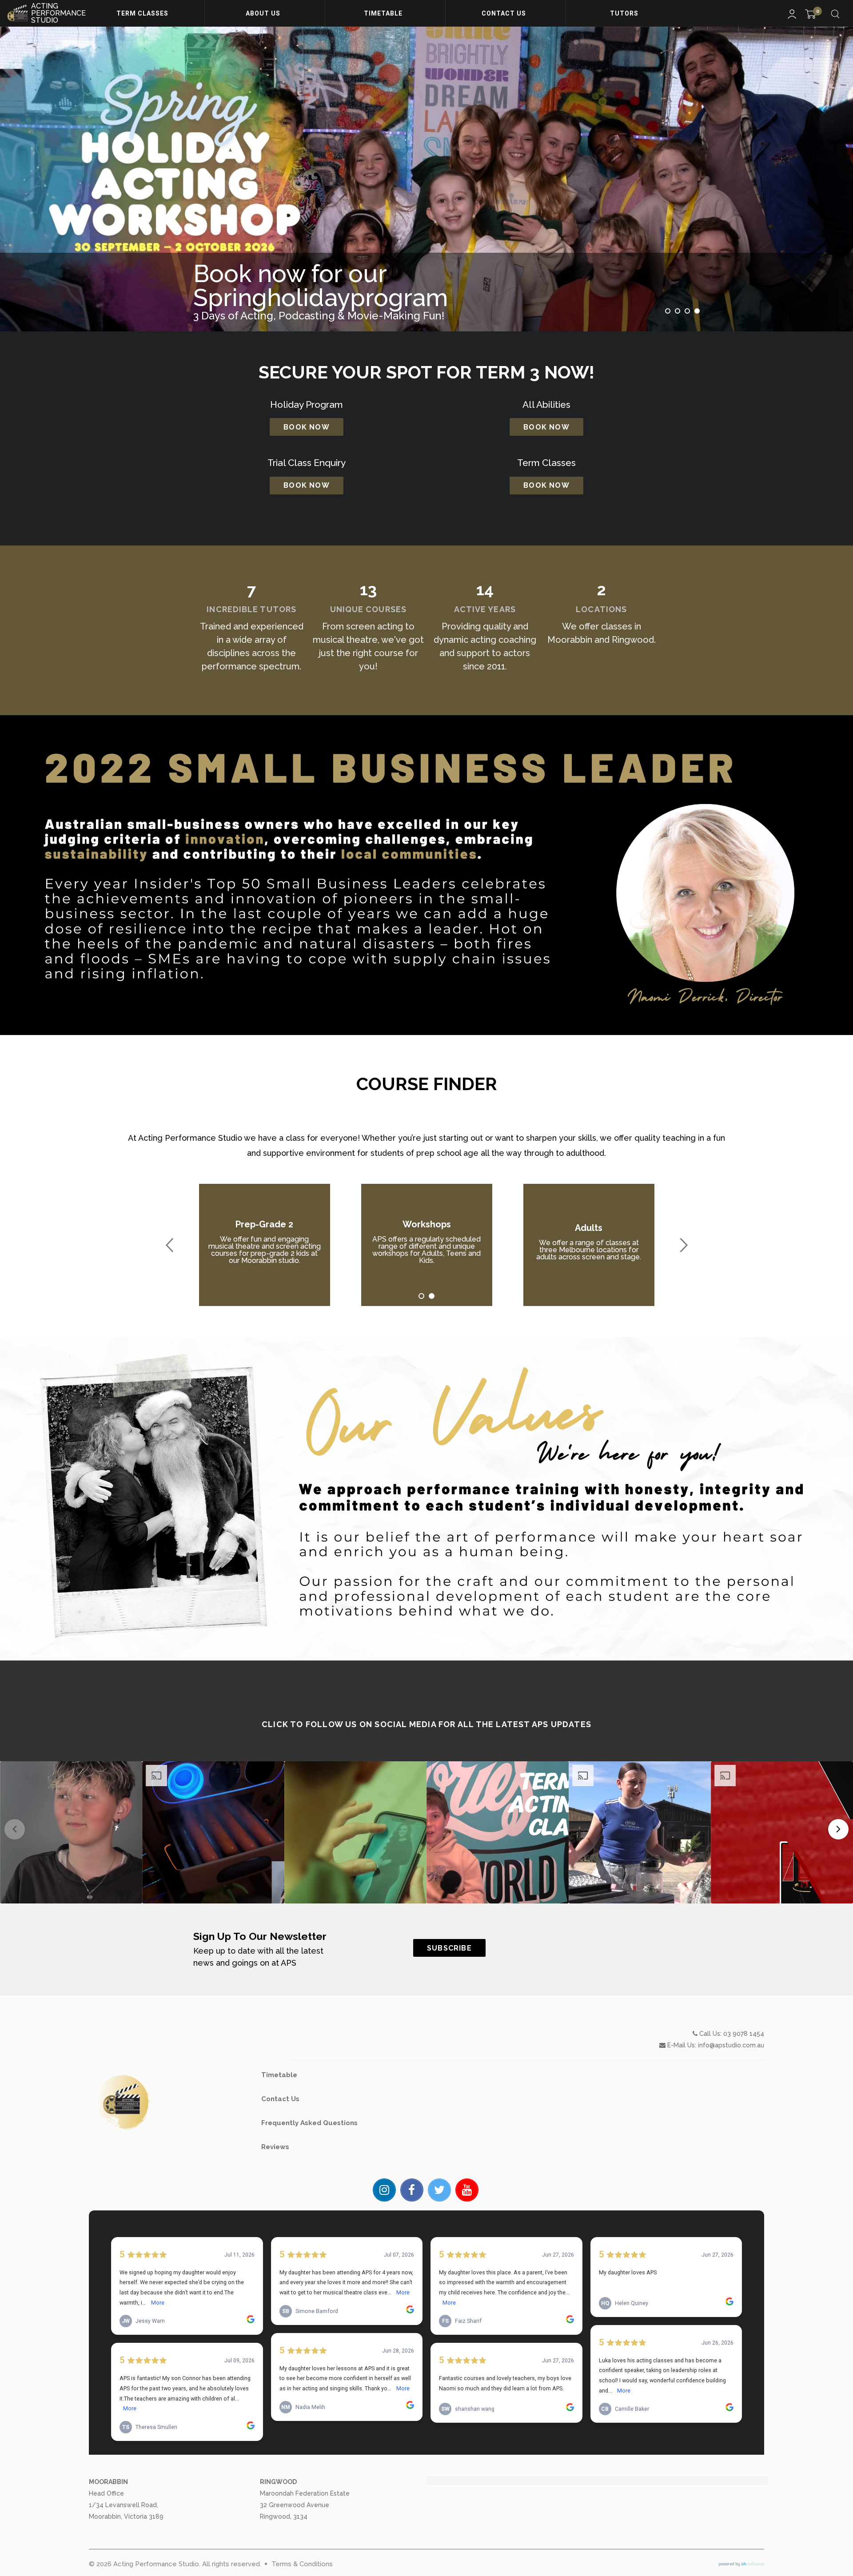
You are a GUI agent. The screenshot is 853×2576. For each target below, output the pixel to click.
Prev (170, 1245)
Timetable (384, 13)
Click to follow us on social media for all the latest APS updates (426, 1724)
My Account (792, 14)
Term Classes (143, 13)
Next (683, 1245)
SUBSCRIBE (449, 1948)
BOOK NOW (307, 427)
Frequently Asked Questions (309, 2123)
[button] (71, 1832)
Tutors (625, 13)
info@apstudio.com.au (731, 2045)
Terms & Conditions (302, 2564)
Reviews (275, 2147)
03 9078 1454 (744, 2034)
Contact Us (505, 13)
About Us (264, 13)
